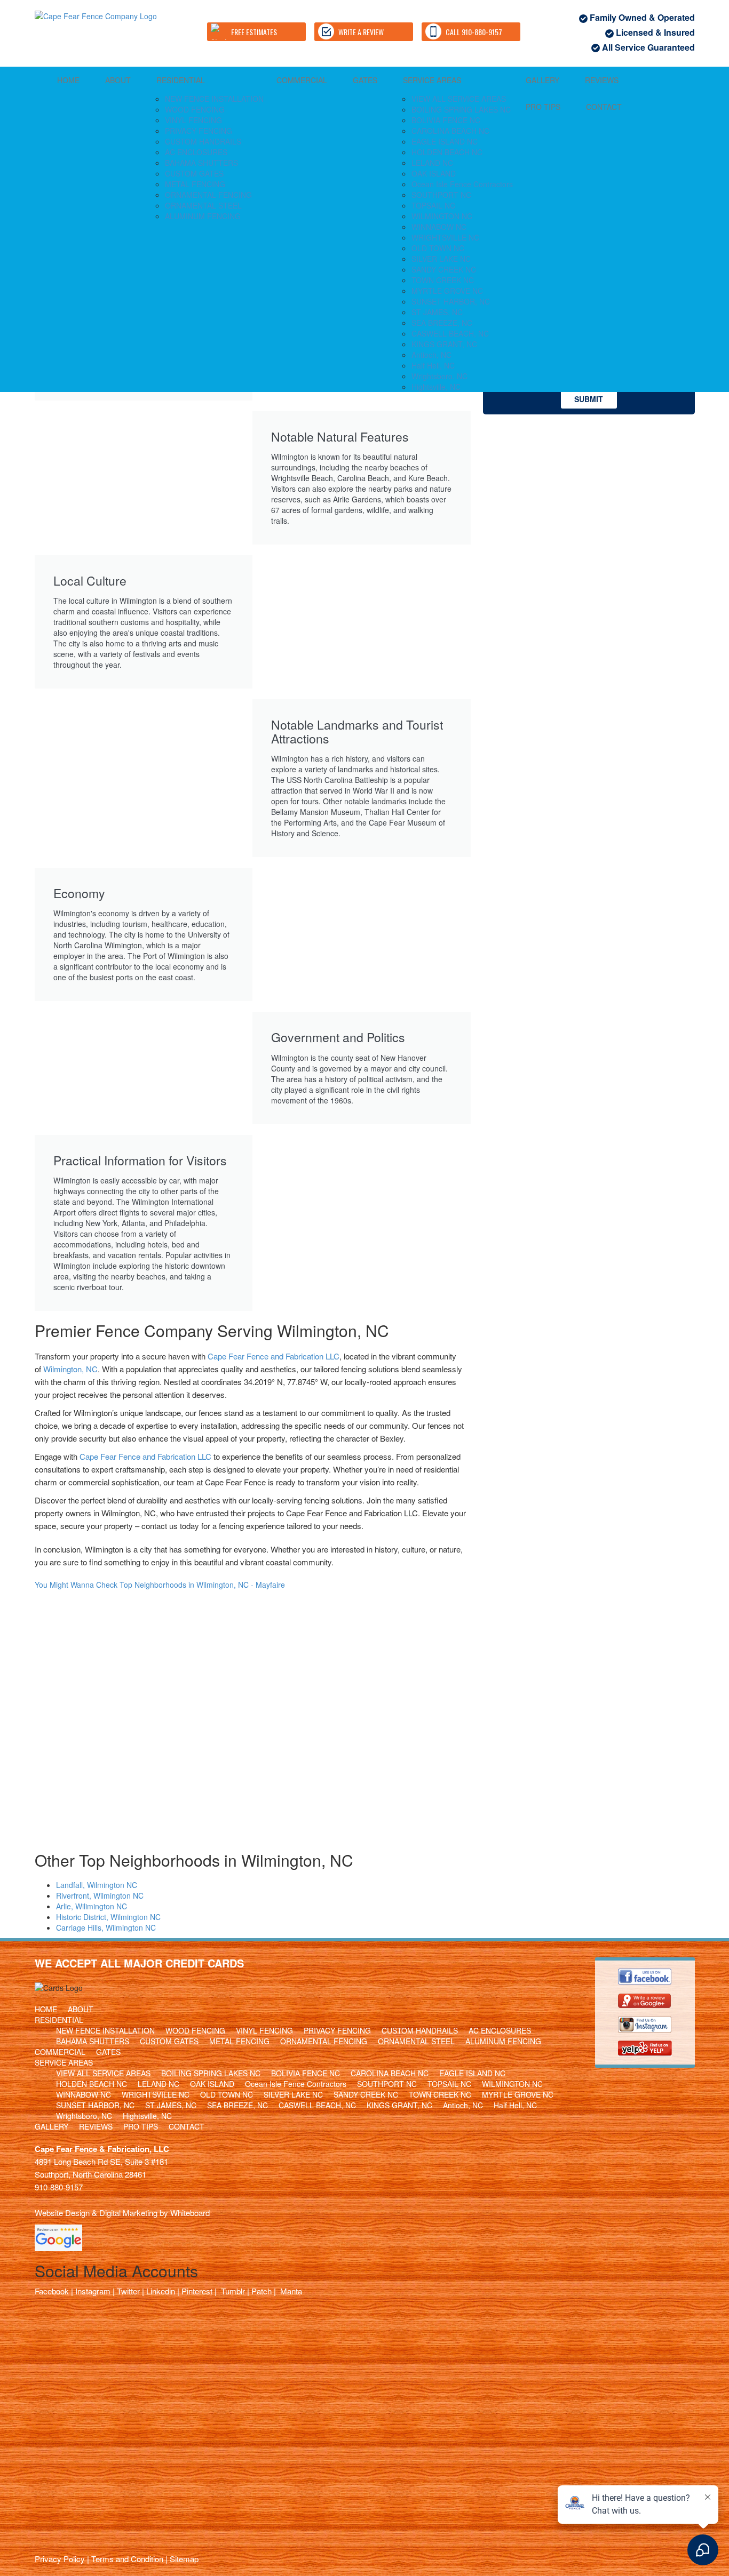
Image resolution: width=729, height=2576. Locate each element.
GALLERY (542, 80)
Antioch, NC (431, 355)
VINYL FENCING (193, 120)
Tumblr (233, 2291)
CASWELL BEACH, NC (450, 333)
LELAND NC (432, 163)
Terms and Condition (127, 2559)
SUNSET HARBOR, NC (451, 301)
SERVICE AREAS (432, 80)
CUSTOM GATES (194, 173)
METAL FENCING (195, 184)
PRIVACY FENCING (199, 131)
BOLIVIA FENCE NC (446, 120)
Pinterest (197, 2291)
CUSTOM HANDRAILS (203, 141)
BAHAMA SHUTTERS (201, 163)
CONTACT (604, 107)
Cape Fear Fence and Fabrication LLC (274, 1356)
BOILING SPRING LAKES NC (461, 109)
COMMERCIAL (302, 80)
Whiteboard (190, 2213)
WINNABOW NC (439, 227)
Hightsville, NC (436, 387)
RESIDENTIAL (181, 80)
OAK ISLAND (434, 173)
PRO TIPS (543, 107)
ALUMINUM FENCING (203, 216)
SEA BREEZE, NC (442, 323)
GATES (365, 80)
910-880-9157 (59, 2187)
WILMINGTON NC (442, 216)
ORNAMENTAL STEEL (203, 205)
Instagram (93, 2291)
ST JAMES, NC (437, 312)
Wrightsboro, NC (439, 376)
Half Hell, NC (433, 365)
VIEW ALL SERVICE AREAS (459, 99)
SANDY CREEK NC (444, 269)
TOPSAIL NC (433, 205)
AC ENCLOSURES (196, 152)
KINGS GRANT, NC (444, 344)
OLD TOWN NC (438, 248)
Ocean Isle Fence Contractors (462, 184)
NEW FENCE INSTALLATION (214, 99)
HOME (68, 80)
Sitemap (184, 2559)
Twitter (128, 2291)
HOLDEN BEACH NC (447, 152)
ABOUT (118, 80)
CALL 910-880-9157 (474, 32)
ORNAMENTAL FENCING (208, 195)
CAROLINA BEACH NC (450, 131)
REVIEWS (602, 80)
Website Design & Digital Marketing (96, 2213)
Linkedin (161, 2291)
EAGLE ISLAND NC (445, 141)
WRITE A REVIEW (361, 32)
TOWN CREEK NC (443, 280)
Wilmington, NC (70, 1369)
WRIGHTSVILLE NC (445, 237)
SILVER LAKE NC (441, 259)
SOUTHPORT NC (441, 195)
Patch (262, 2291)
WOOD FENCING (195, 109)
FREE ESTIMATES (254, 32)
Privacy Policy (60, 2559)
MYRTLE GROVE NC (447, 291)
